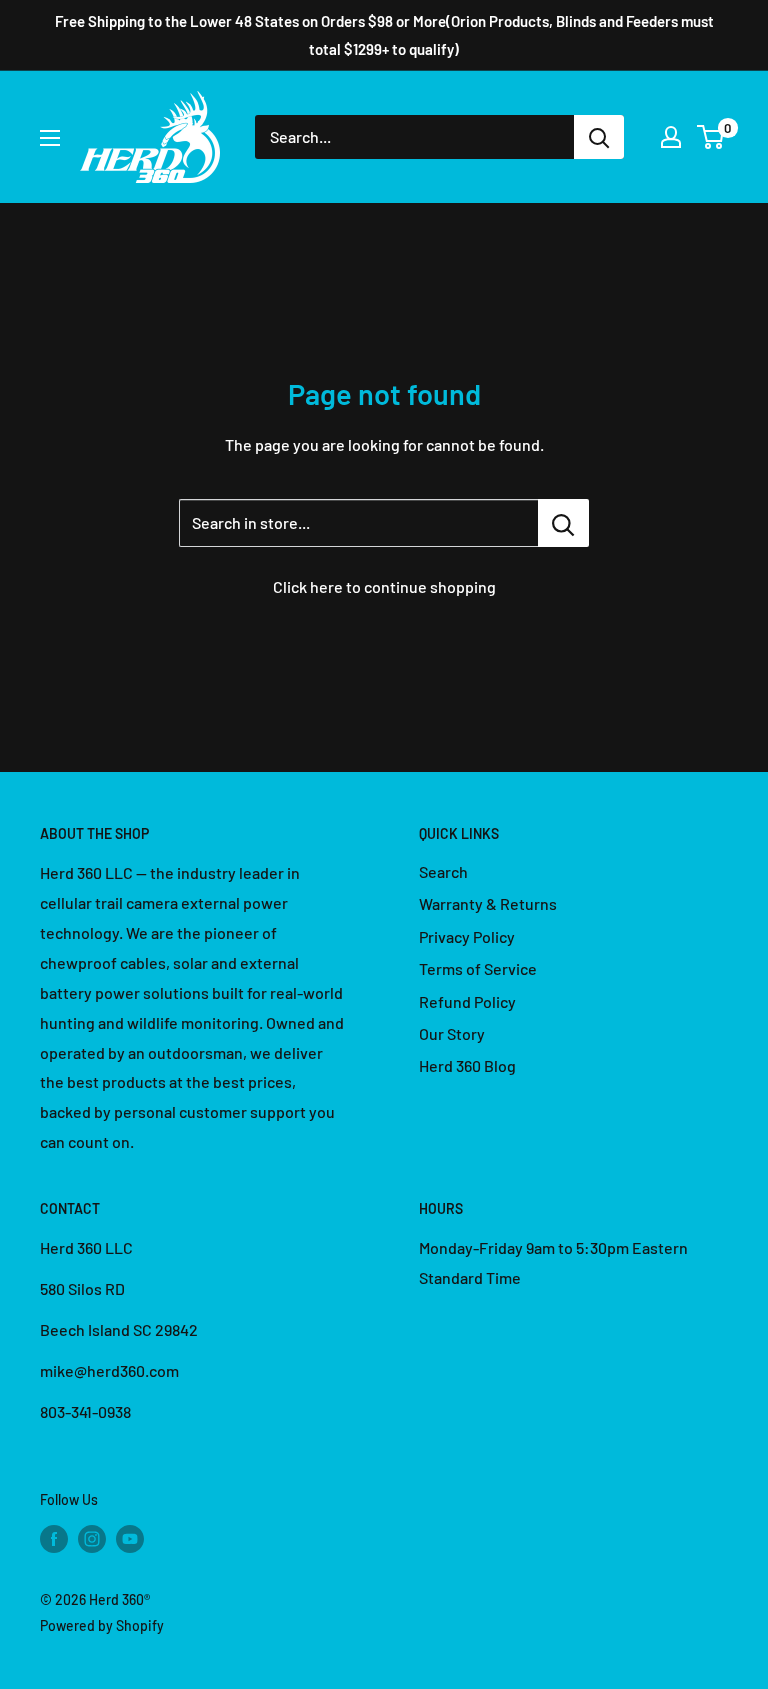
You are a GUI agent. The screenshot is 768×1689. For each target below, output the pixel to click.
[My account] (671, 137)
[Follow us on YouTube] (130, 1538)
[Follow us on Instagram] (92, 1538)
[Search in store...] (563, 523)
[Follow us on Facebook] (54, 1538)
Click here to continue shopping (384, 586)
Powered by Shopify (102, 1625)
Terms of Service (478, 968)
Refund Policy (467, 1001)
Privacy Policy (467, 936)
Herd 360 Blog (467, 1065)
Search (443, 871)
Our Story (452, 1033)
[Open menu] (50, 138)
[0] (711, 137)
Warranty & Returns (488, 903)
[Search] (599, 137)
